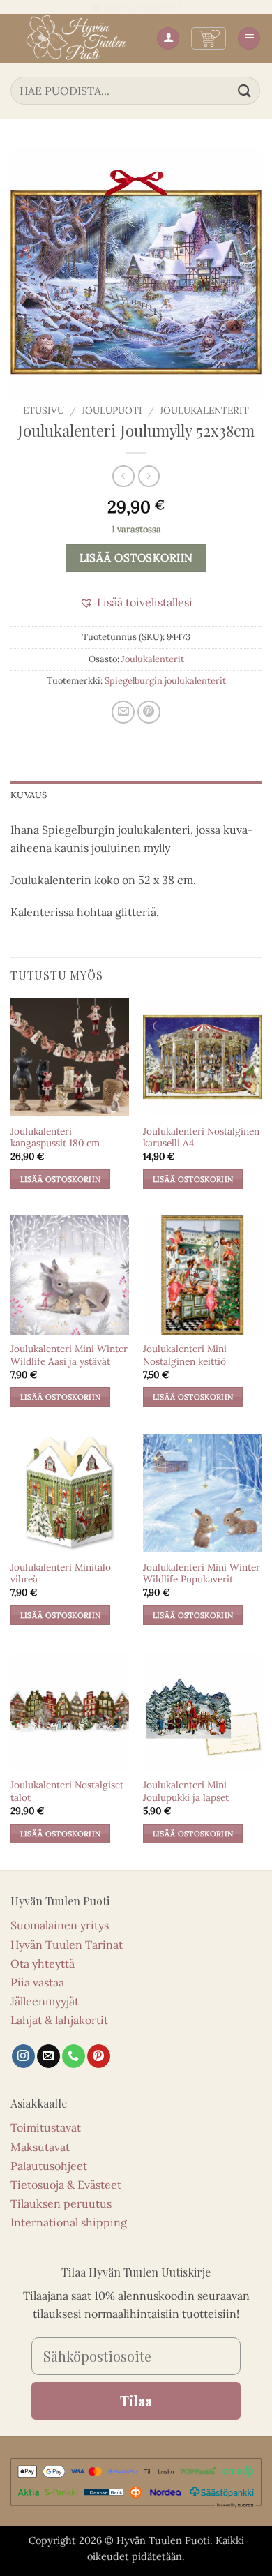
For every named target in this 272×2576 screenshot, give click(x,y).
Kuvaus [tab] (29, 795)
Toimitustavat (46, 2127)
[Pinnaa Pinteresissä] (149, 712)
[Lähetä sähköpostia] (48, 2056)
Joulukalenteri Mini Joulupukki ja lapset (186, 1791)
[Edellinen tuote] (149, 476)
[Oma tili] (168, 39)
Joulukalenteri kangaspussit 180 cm (55, 1138)
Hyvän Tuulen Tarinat (67, 1945)
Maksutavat (40, 2147)
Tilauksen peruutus (61, 2203)
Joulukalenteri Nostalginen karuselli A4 (201, 1138)
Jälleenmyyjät (45, 2001)
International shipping (69, 2222)
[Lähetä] (245, 90)
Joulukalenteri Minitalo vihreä (61, 1574)
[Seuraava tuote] (123, 476)
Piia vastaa (37, 1982)
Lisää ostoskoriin (136, 557)
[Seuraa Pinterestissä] (99, 2056)
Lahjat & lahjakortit (59, 2020)
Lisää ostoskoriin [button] (61, 1179)
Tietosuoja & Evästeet (66, 2185)
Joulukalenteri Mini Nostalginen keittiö (185, 1355)
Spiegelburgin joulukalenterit (165, 681)
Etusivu (44, 410)
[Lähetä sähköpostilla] (123, 712)
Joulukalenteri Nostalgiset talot (67, 1791)
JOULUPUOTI (112, 410)
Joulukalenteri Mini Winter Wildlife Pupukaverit (202, 1574)
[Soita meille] (74, 2056)
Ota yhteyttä (43, 1963)
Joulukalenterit (204, 410)
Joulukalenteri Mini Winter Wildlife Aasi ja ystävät (69, 1355)
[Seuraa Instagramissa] (23, 2056)
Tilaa (136, 2401)
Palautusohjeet (49, 2166)
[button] (209, 38)
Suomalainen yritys (60, 1925)
